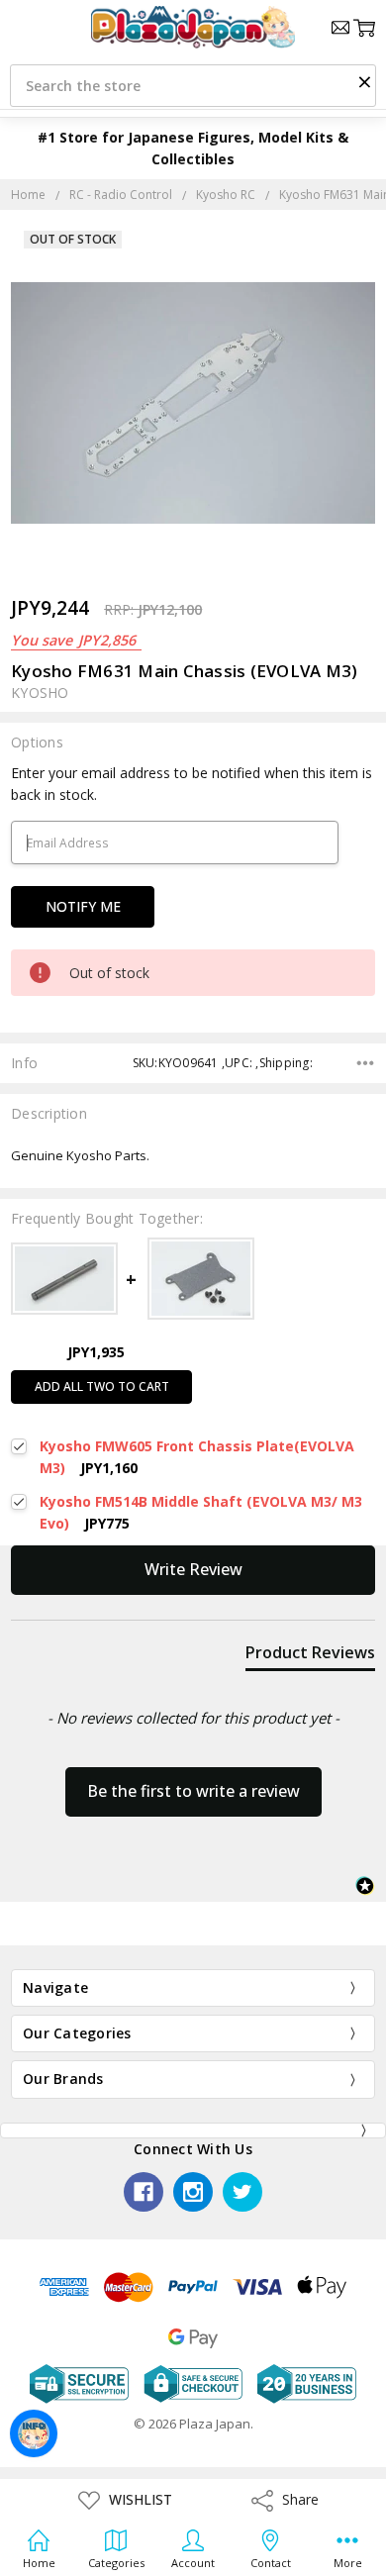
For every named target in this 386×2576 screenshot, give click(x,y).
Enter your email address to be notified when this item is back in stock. (192, 784)
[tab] (310, 1656)
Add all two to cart (102, 1387)
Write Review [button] (193, 1569)
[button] (364, 81)
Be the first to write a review (193, 1791)
